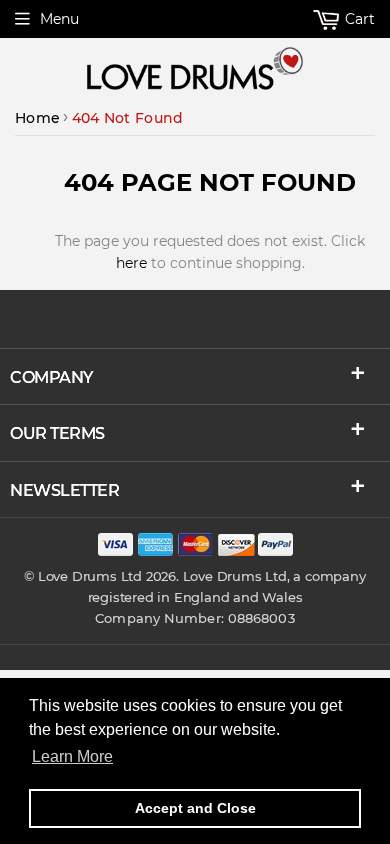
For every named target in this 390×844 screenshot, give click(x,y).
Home (37, 118)
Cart (358, 19)
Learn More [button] (72, 756)
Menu (59, 19)
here (131, 263)
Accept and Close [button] (195, 808)
